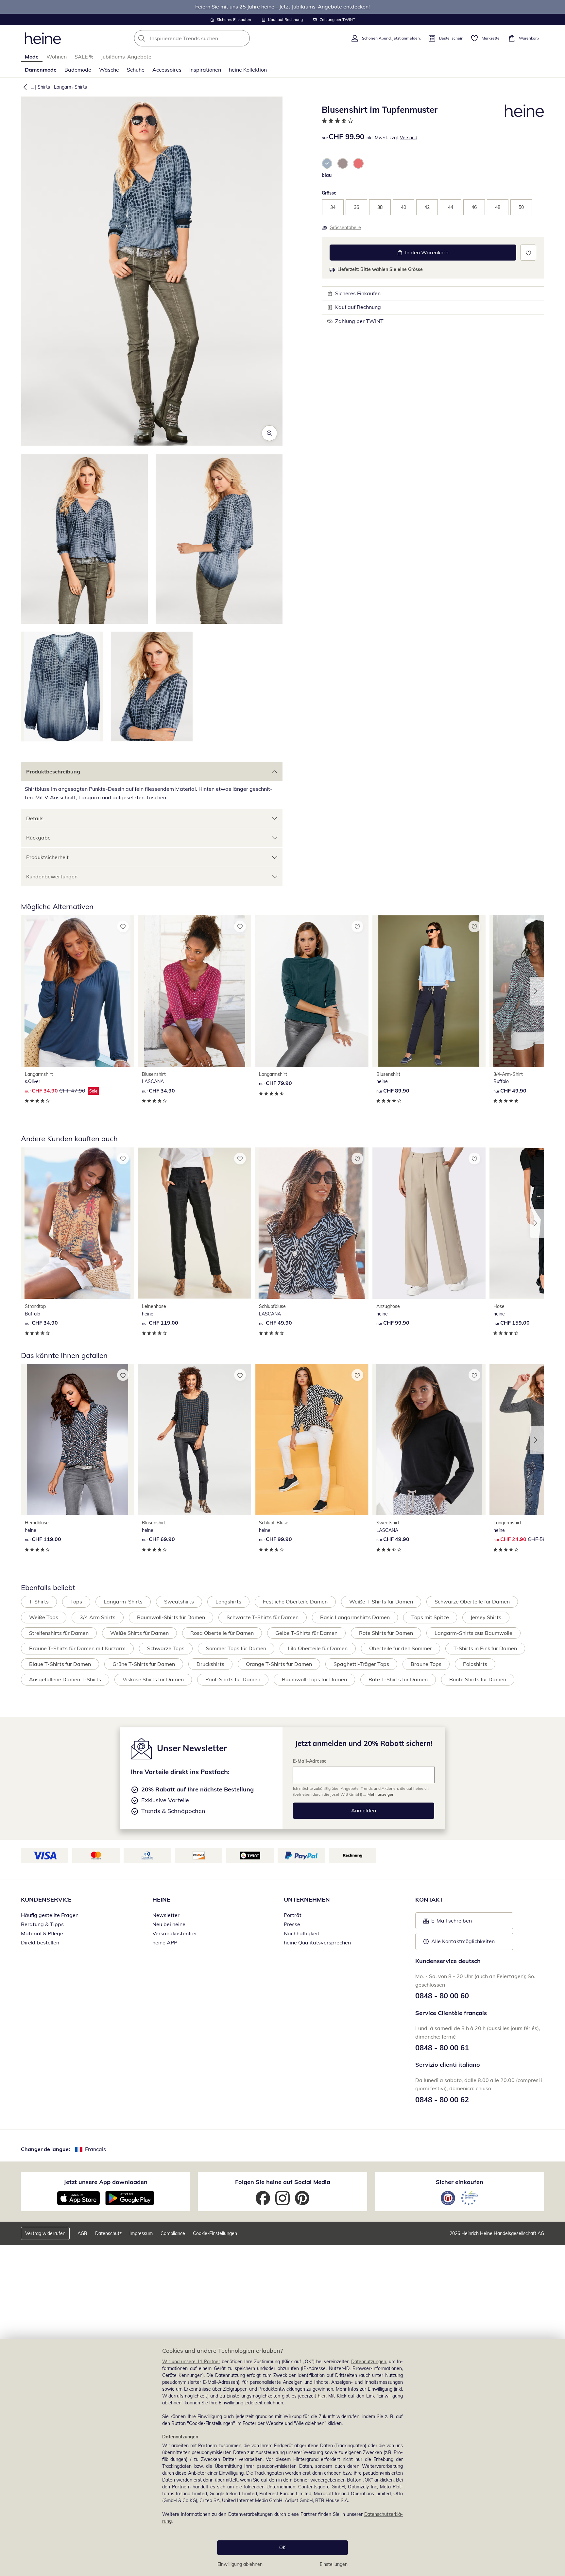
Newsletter (166, 1915)
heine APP (165, 1942)
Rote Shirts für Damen (386, 1633)
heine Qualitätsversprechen (317, 1942)
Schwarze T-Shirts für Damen (263, 1617)
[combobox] (206, 38)
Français (95, 2149)
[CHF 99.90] (429, 1223)
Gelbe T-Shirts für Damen (306, 1633)
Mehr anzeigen (381, 1794)
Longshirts (228, 1602)
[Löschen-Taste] (243, 38)
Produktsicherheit (47, 857)
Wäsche (109, 70)
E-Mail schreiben (448, 1923)
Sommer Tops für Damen (236, 1648)
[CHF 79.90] (312, 991)
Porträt (293, 1915)
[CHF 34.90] (195, 991)
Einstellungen (334, 2564)
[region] (282, 2457)
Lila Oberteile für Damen (318, 1648)
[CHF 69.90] (195, 1440)
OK (282, 2548)
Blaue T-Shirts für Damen (60, 1664)
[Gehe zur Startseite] (43, 38)
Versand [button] (409, 138)
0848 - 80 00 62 (442, 2100)
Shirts (44, 87)
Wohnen (57, 57)
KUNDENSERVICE (46, 1899)
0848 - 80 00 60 (442, 1996)
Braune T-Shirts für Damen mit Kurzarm (77, 1648)
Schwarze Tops (166, 1648)
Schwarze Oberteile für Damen (472, 1602)
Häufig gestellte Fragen (50, 1915)
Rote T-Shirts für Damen (398, 1679)
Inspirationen (205, 70)
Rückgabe (38, 838)
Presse (292, 1924)
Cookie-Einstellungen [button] (215, 2233)
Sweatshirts (179, 1602)
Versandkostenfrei (174, 1933)
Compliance (173, 2233)
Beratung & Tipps (42, 1924)
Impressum (141, 2233)
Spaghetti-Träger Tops (361, 1664)
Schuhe (136, 70)
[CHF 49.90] (312, 1223)
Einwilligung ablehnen (240, 2564)
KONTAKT (429, 1899)
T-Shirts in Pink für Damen (485, 1648)
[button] (24, 87)
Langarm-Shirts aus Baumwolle (473, 1633)
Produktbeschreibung (53, 771)
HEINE (161, 1899)
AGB (82, 2233)
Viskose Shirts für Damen (153, 1679)
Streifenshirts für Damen (59, 1633)
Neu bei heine (169, 1924)
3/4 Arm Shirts (98, 1617)
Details (35, 818)
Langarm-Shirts (70, 87)
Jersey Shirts (486, 1617)
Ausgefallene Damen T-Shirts (65, 1679)
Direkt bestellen (40, 1942)
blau (327, 175)
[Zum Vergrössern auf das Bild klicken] (269, 433)
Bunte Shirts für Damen (478, 1679)
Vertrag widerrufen (45, 2233)
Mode (32, 57)
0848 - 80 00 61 (442, 2048)
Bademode (78, 70)
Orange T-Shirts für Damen (279, 1664)
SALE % (84, 57)
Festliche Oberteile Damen (295, 1602)
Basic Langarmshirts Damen (355, 1617)
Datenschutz (108, 2233)
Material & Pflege (42, 1933)
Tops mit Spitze (430, 1617)
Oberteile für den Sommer (401, 1648)
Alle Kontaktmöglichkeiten (463, 1941)
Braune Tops (426, 1664)
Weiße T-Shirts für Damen (381, 1602)
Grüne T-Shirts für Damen (144, 1664)
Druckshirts (210, 1664)
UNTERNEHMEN (307, 1899)
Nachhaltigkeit (302, 1933)
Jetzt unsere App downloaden (106, 2182)
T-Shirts (39, 1602)
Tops (76, 1602)
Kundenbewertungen (52, 876)
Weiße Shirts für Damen (139, 1633)
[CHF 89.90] (429, 991)
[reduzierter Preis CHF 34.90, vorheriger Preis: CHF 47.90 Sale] (77, 991)
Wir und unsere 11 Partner (191, 2362)
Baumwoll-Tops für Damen (314, 1679)
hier (322, 2396)
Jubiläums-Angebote (126, 57)
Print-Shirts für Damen (233, 1679)
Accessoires (167, 70)
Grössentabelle (345, 228)
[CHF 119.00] (195, 1223)
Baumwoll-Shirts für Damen (171, 1617)
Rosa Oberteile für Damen (222, 1633)
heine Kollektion (248, 70)
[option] (327, 163)
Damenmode (41, 70)
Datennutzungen (369, 2362)
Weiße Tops (44, 1617)
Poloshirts (475, 1664)
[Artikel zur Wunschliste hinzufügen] (528, 253)
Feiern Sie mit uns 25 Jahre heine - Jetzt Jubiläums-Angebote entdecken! (282, 7)
